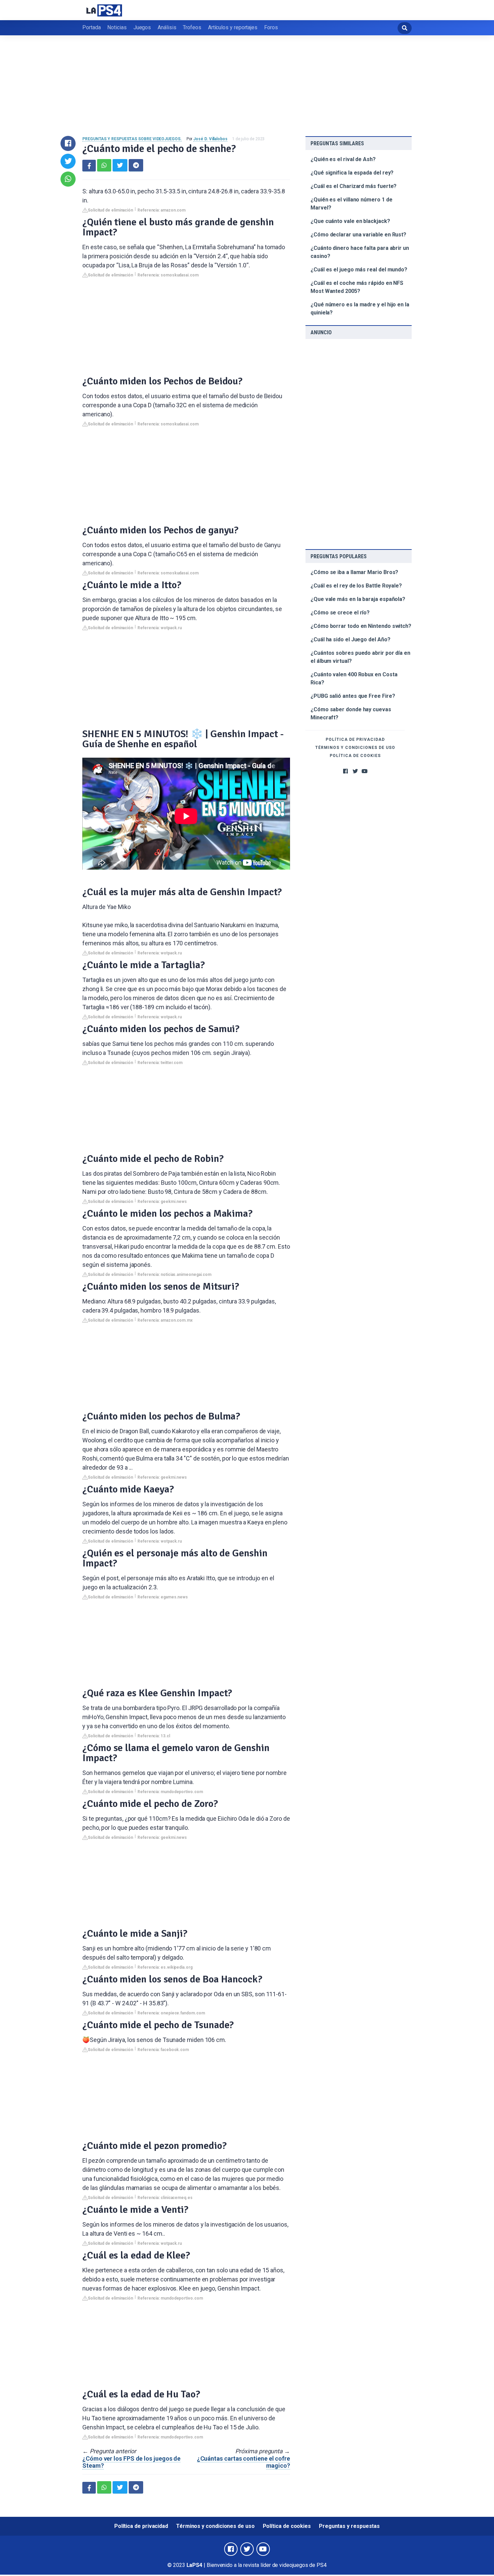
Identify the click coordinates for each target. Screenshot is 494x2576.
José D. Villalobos (210, 139)
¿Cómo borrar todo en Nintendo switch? (361, 626)
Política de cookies (355, 756)
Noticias (117, 27)
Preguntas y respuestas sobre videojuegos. (132, 139)
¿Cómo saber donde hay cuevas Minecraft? (351, 713)
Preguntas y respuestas (349, 2526)
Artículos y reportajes (233, 27)
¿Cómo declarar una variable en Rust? (358, 235)
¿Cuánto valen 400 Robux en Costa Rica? (354, 678)
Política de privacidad (355, 740)
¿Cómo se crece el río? (340, 613)
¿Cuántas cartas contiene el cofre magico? (243, 2462)
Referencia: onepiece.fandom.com (171, 2013)
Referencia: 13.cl (154, 1736)
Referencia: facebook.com (163, 2050)
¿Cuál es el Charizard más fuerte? (354, 186)
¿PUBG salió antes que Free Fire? (353, 696)
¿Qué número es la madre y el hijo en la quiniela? (360, 309)
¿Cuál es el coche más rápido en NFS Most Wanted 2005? (357, 287)
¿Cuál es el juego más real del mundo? (359, 270)
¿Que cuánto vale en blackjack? (350, 221)
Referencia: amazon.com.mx (165, 1320)
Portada (91, 27)
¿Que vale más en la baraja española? (358, 599)
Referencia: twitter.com (160, 1063)
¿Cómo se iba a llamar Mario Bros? (354, 572)
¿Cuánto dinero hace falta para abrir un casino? (360, 252)
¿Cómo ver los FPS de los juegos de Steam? (131, 2462)
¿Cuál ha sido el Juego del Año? (351, 639)
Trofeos (192, 27)
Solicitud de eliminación (110, 210)
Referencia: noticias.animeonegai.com (174, 1275)
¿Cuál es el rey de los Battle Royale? (356, 586)
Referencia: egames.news (163, 1597)
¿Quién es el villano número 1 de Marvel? (351, 204)
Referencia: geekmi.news (162, 1202)
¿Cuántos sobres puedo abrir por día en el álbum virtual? (360, 657)
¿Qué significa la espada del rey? (352, 173)
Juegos (142, 27)
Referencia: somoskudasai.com (168, 275)
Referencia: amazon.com (161, 210)
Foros (271, 27)
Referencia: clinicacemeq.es (165, 2198)
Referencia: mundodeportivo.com (170, 1792)
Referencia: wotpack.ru (160, 628)
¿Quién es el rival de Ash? (343, 159)
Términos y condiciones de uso (355, 748)
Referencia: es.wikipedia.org (165, 1967)
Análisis (167, 27)
